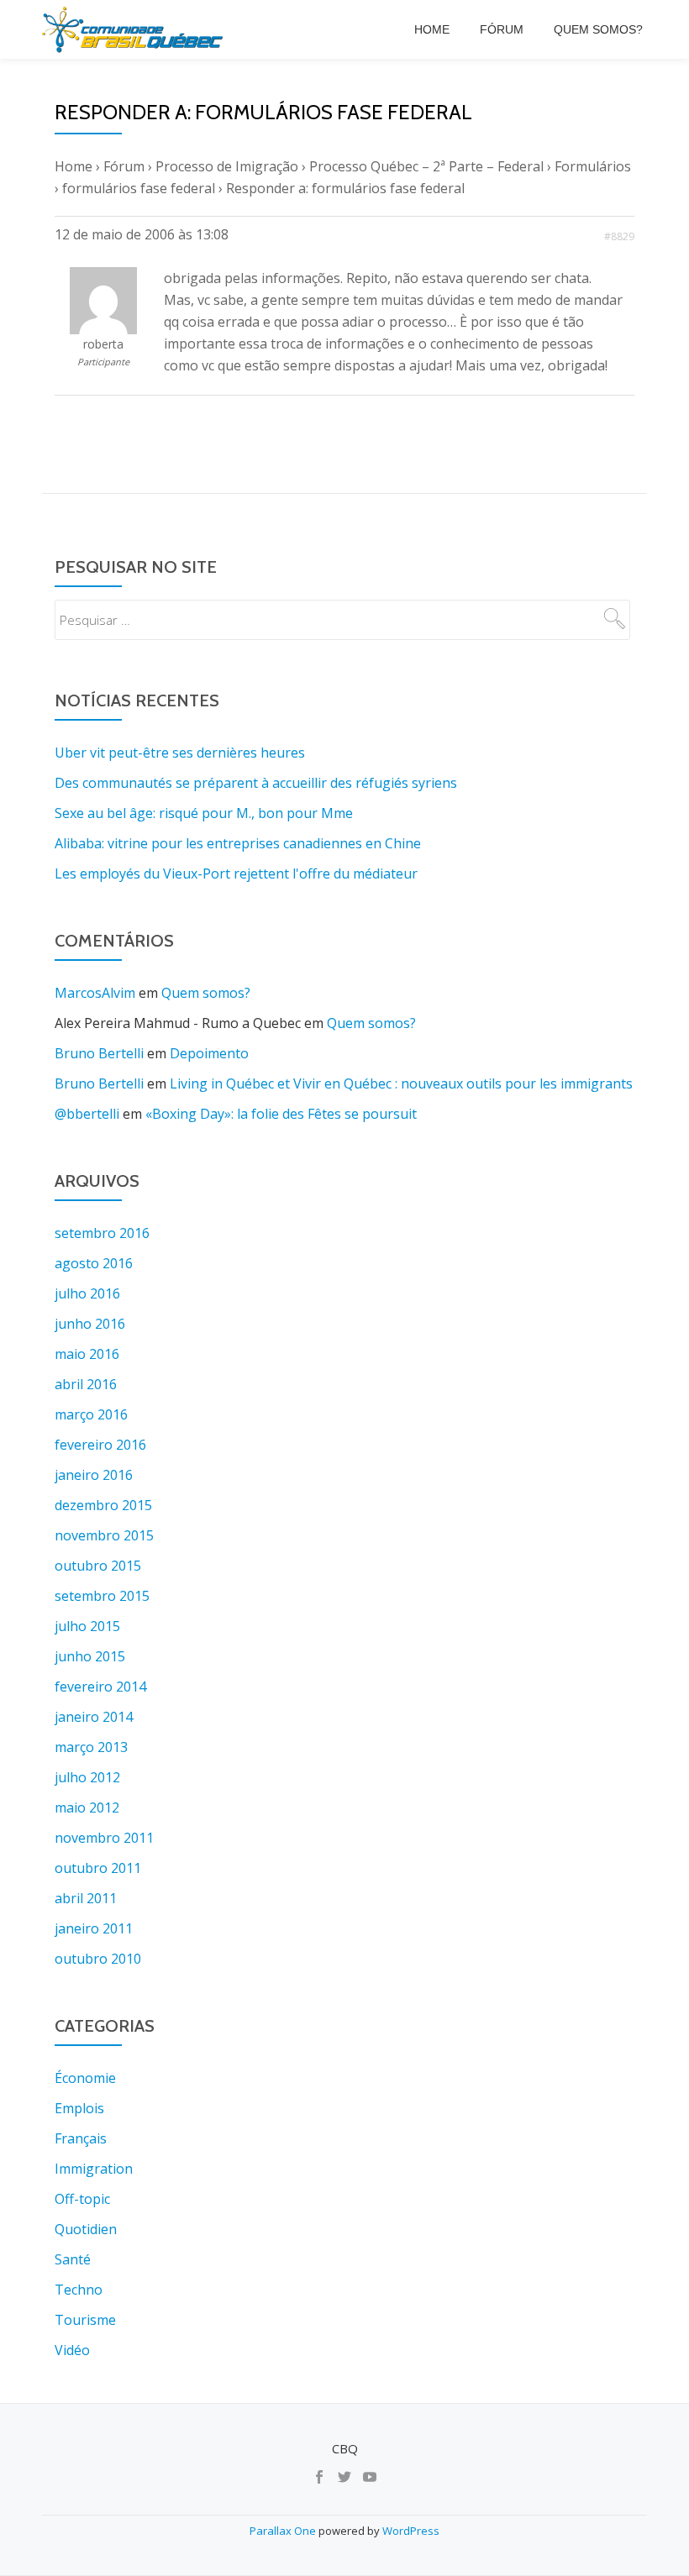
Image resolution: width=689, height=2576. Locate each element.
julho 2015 (87, 1626)
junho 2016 (90, 1324)
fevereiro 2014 (100, 1687)
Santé (73, 2259)
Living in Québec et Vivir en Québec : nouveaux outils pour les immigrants (401, 1083)
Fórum (502, 29)
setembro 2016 (102, 1233)
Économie (85, 2078)
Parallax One (284, 2531)
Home (432, 29)
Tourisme (85, 2320)
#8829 (619, 236)
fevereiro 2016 (100, 1445)
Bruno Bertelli (99, 1053)
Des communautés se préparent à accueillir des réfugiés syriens (256, 783)
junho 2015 (90, 1656)
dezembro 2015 (103, 1505)
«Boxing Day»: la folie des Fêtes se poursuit (281, 1114)
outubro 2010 (98, 1959)
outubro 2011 (98, 1868)
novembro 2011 (104, 1838)
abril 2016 (86, 1384)
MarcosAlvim (95, 993)
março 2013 (91, 1747)
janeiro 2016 (94, 1475)
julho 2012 (87, 1777)
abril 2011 (86, 1898)
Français (81, 2138)
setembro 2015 (102, 1596)
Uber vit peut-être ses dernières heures (180, 753)
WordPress (411, 2531)
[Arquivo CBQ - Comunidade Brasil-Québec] (135, 29)
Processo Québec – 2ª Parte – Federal (426, 166)
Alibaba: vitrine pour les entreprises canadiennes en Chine (238, 843)
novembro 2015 (104, 1535)
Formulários (593, 166)
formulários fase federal (139, 188)
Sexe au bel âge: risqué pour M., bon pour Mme (204, 813)
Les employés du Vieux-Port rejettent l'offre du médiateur (236, 874)
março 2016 (91, 1414)
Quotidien (86, 2229)
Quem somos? (598, 29)
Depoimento (209, 1053)
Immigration (94, 2169)
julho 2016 (87, 1293)
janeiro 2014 (94, 1717)
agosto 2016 (94, 1263)
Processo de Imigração (227, 166)
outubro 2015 (98, 1566)
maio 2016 (87, 1354)
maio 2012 (87, 1807)
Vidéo (72, 2350)
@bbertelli (87, 1114)
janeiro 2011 (94, 1928)
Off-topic (82, 2199)
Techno (79, 2290)
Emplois (79, 2108)
